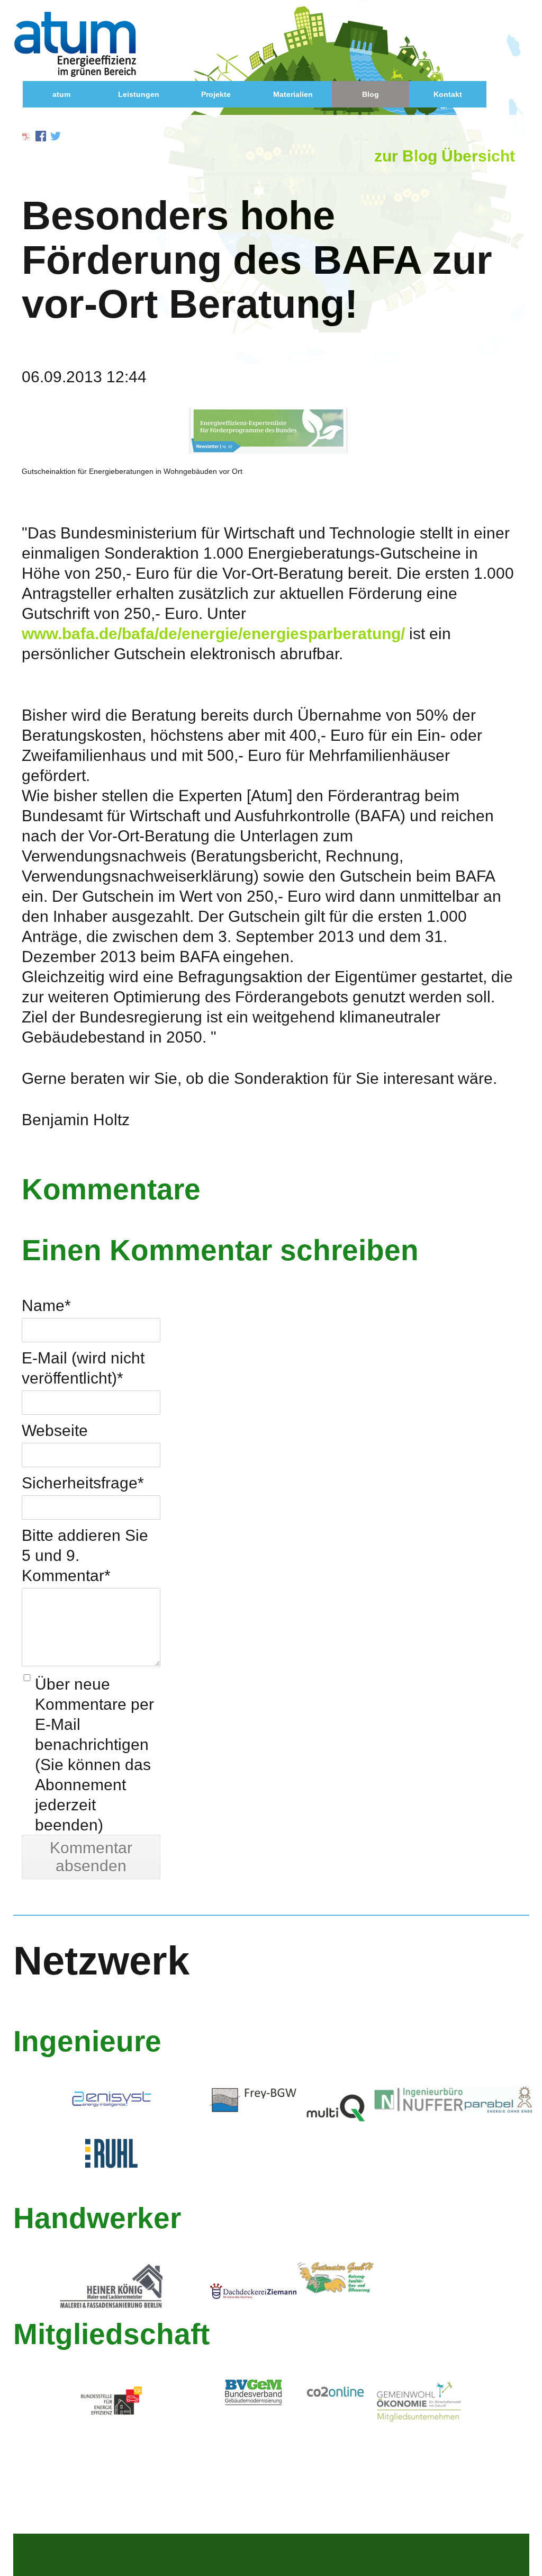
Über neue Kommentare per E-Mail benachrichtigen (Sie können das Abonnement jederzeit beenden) (94, 1754)
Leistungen (139, 94)
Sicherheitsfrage (83, 1483)
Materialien (293, 94)
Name (46, 1305)
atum (61, 94)
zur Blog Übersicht (445, 156)
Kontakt (448, 94)
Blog (371, 94)
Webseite (55, 1430)
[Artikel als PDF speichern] (26, 136)
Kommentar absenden (91, 1857)
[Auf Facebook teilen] (41, 136)
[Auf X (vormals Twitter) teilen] (56, 136)
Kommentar (66, 1575)
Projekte (216, 94)
